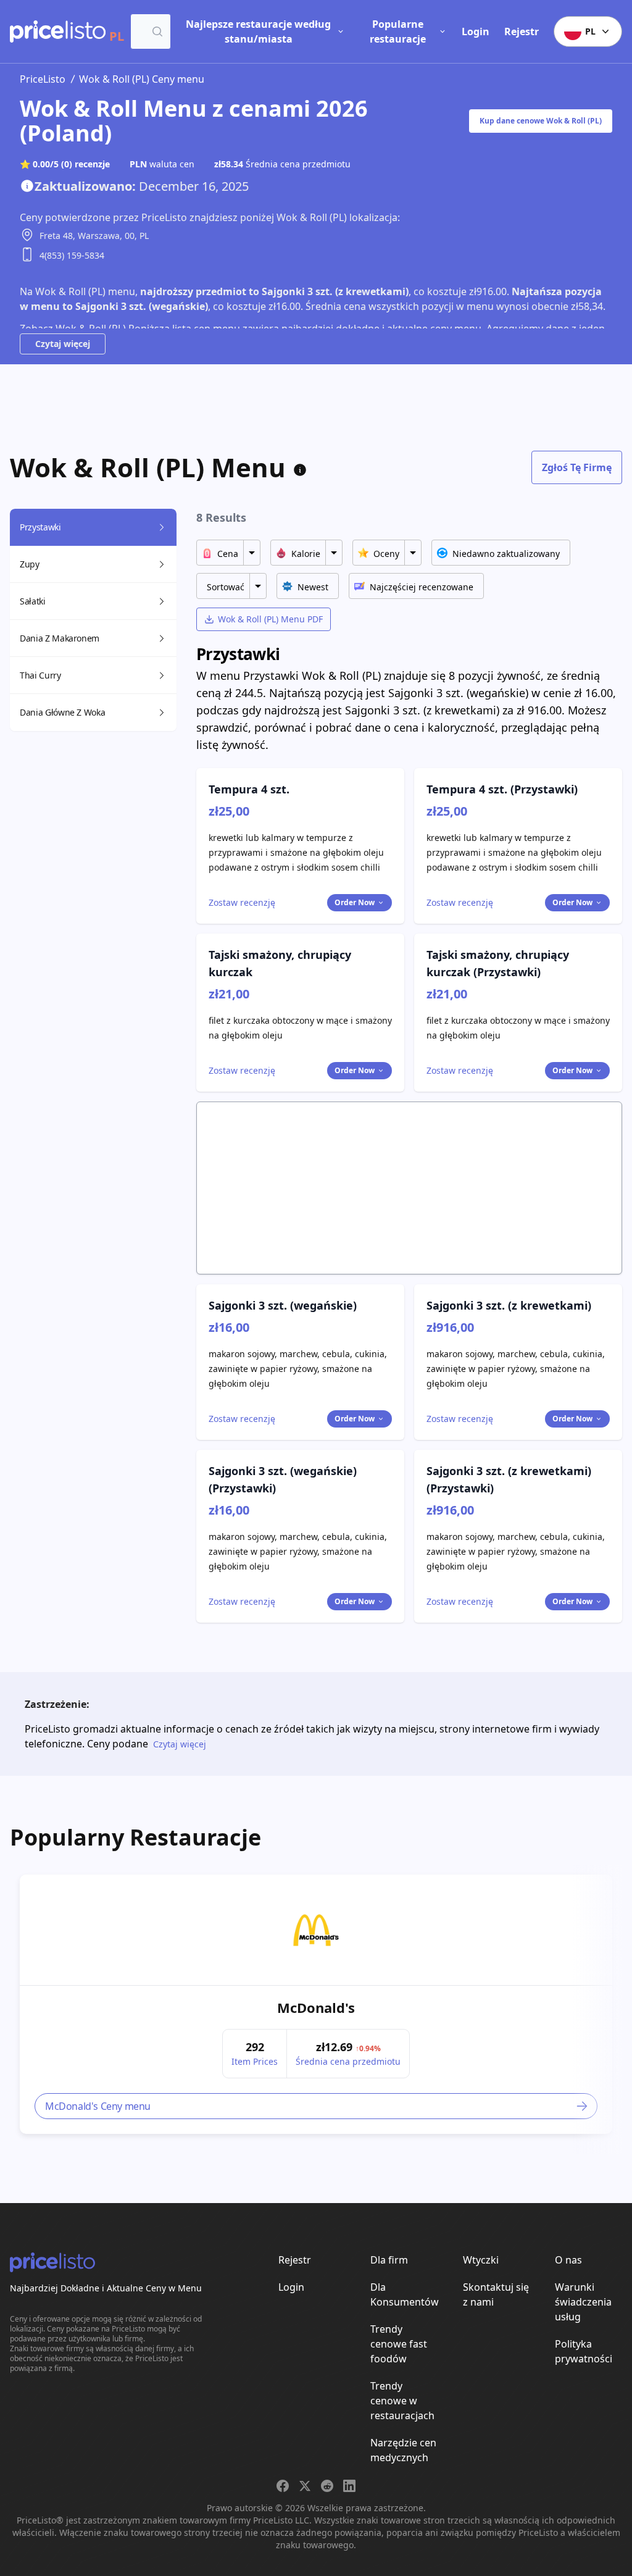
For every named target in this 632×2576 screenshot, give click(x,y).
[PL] (58, 31)
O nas (568, 2260)
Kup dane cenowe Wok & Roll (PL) (541, 121)
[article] (316, 2004)
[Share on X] (305, 2486)
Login (476, 31)
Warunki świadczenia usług (583, 2302)
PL (590, 31)
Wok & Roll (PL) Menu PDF (270, 619)
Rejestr (522, 31)
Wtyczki (481, 2260)
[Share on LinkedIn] (349, 2486)
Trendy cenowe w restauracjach (402, 2401)
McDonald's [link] (316, 2007)
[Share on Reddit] (327, 2486)
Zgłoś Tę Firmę (577, 467)
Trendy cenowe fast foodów (399, 2344)
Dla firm (389, 2260)
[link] (316, 1930)
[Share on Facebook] (283, 2486)
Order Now (355, 902)
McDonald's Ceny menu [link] (98, 2106)
